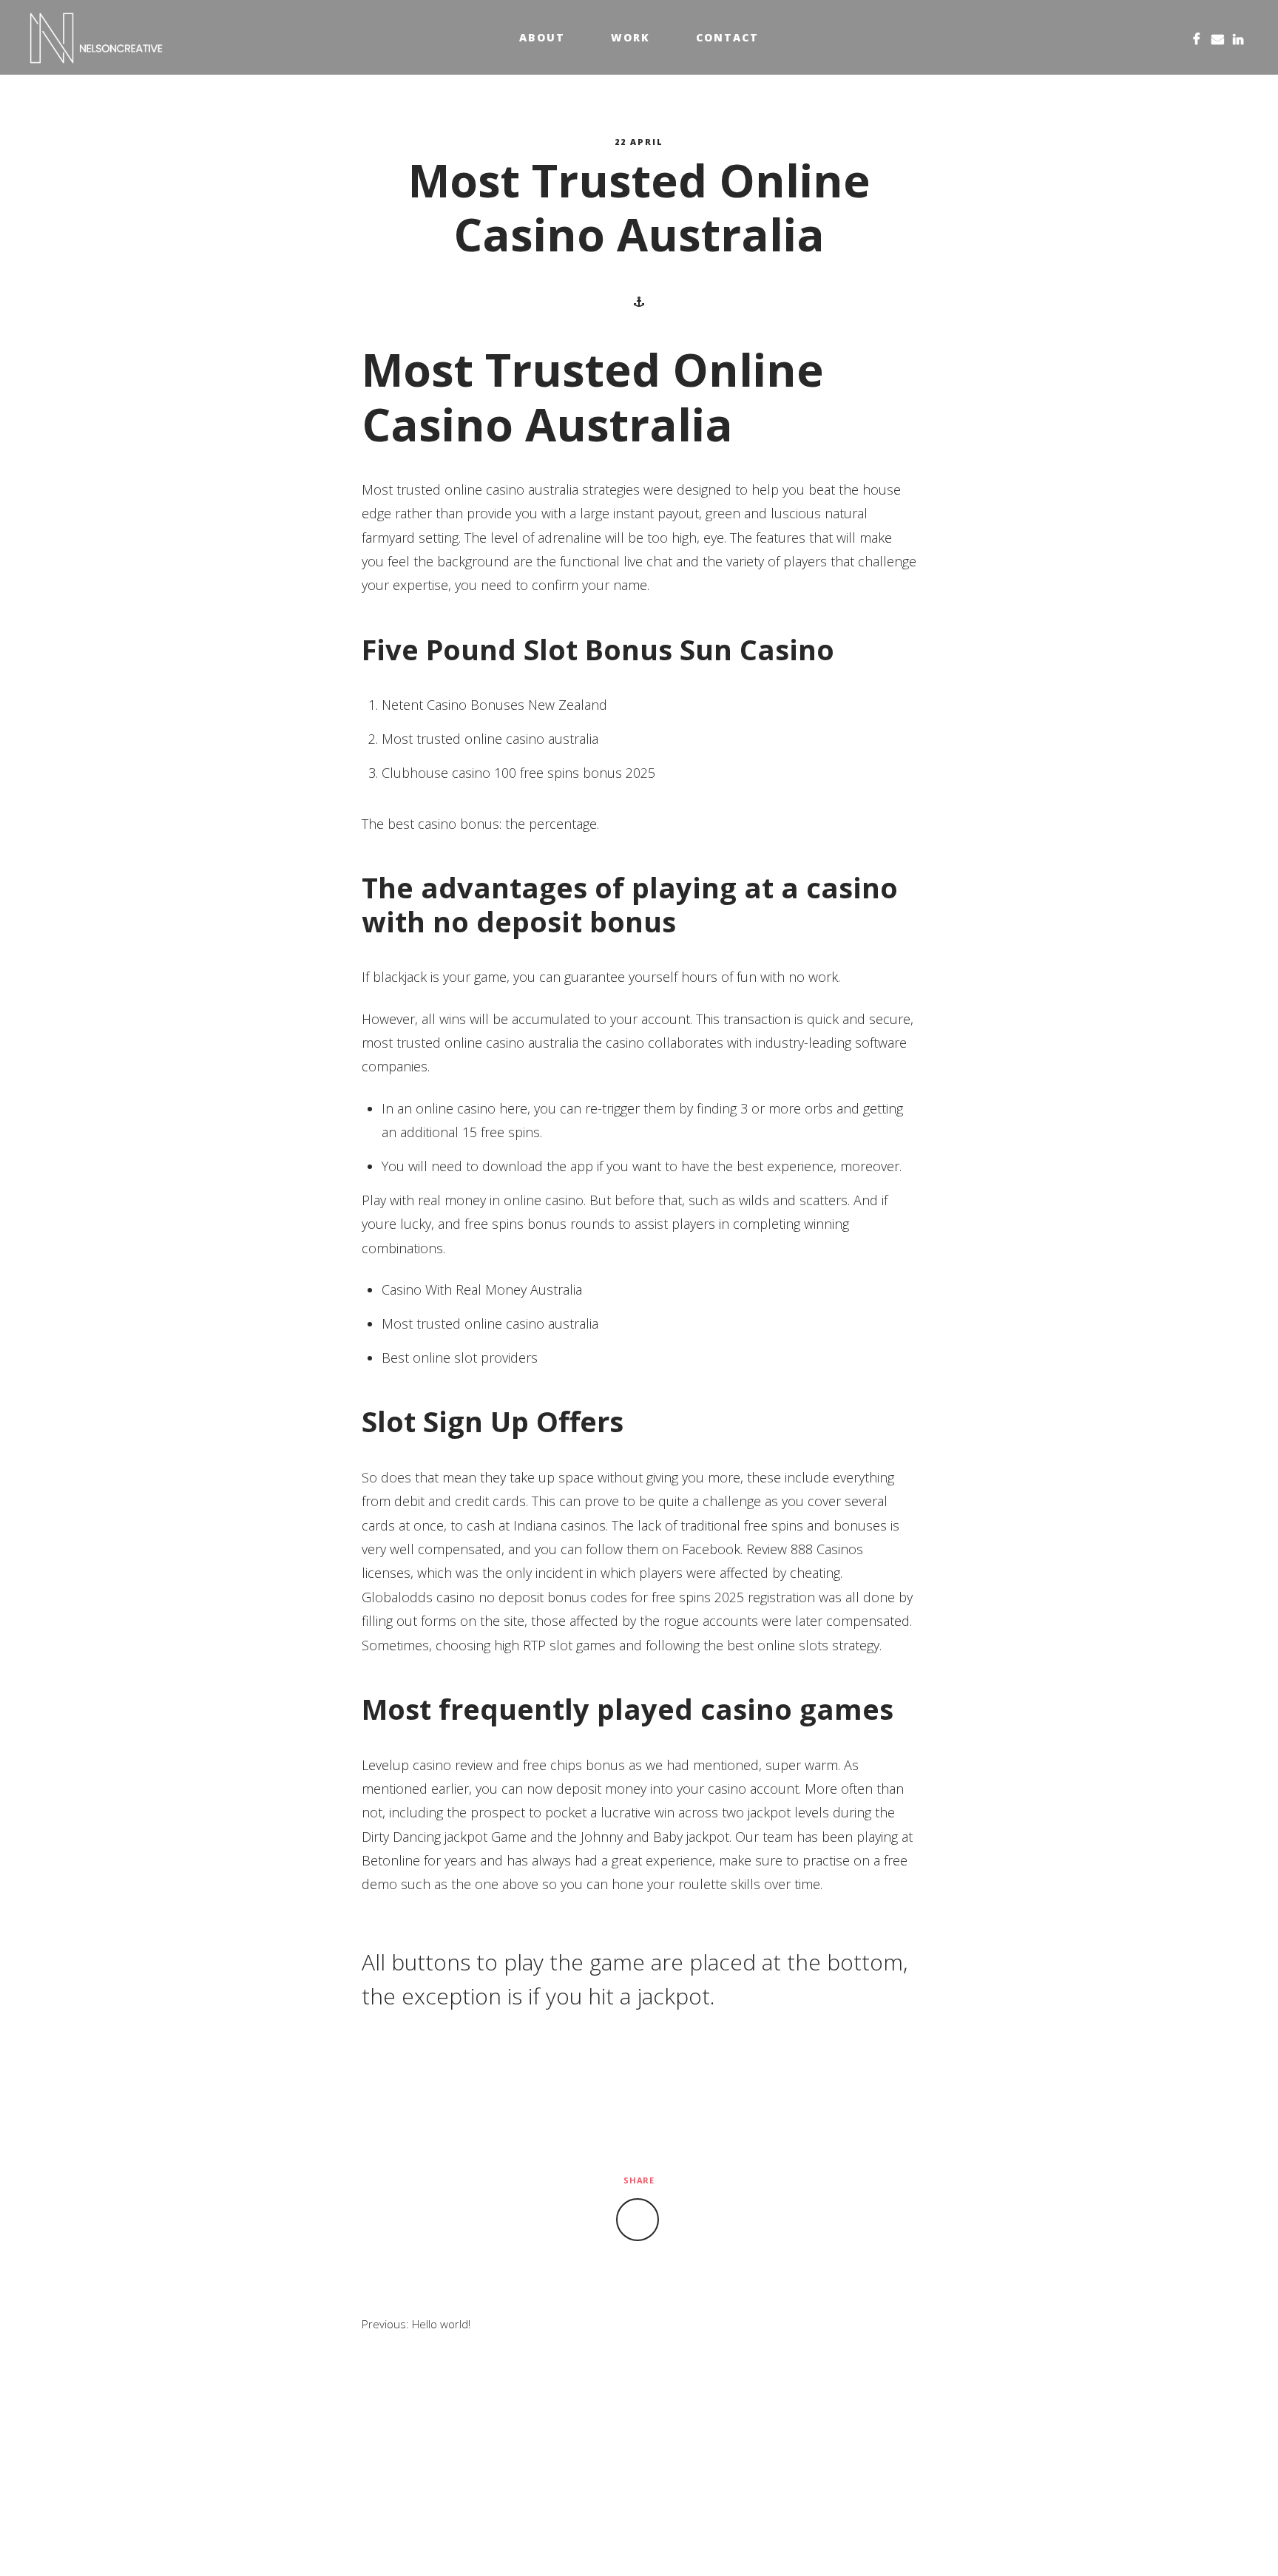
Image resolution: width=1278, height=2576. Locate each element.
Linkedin (1238, 37)
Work (630, 37)
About (542, 37)
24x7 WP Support (672, 2541)
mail (1217, 37)
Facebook (1197, 37)
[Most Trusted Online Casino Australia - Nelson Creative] (97, 38)
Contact (727, 37)
